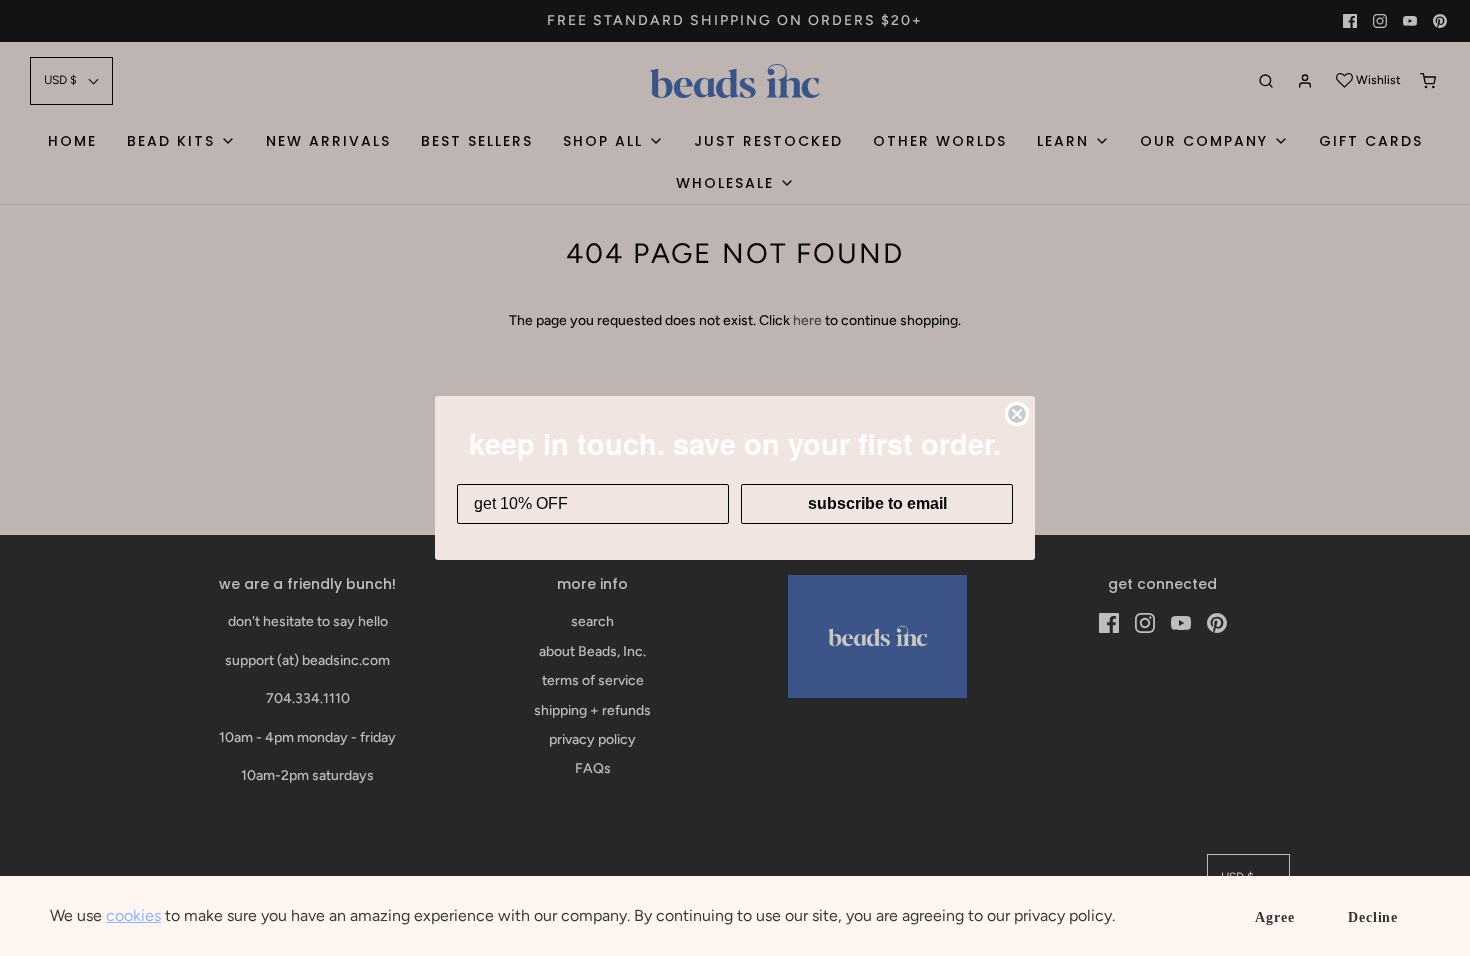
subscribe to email (877, 503)
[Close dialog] (1017, 414)
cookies (133, 915)
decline (1373, 917)
